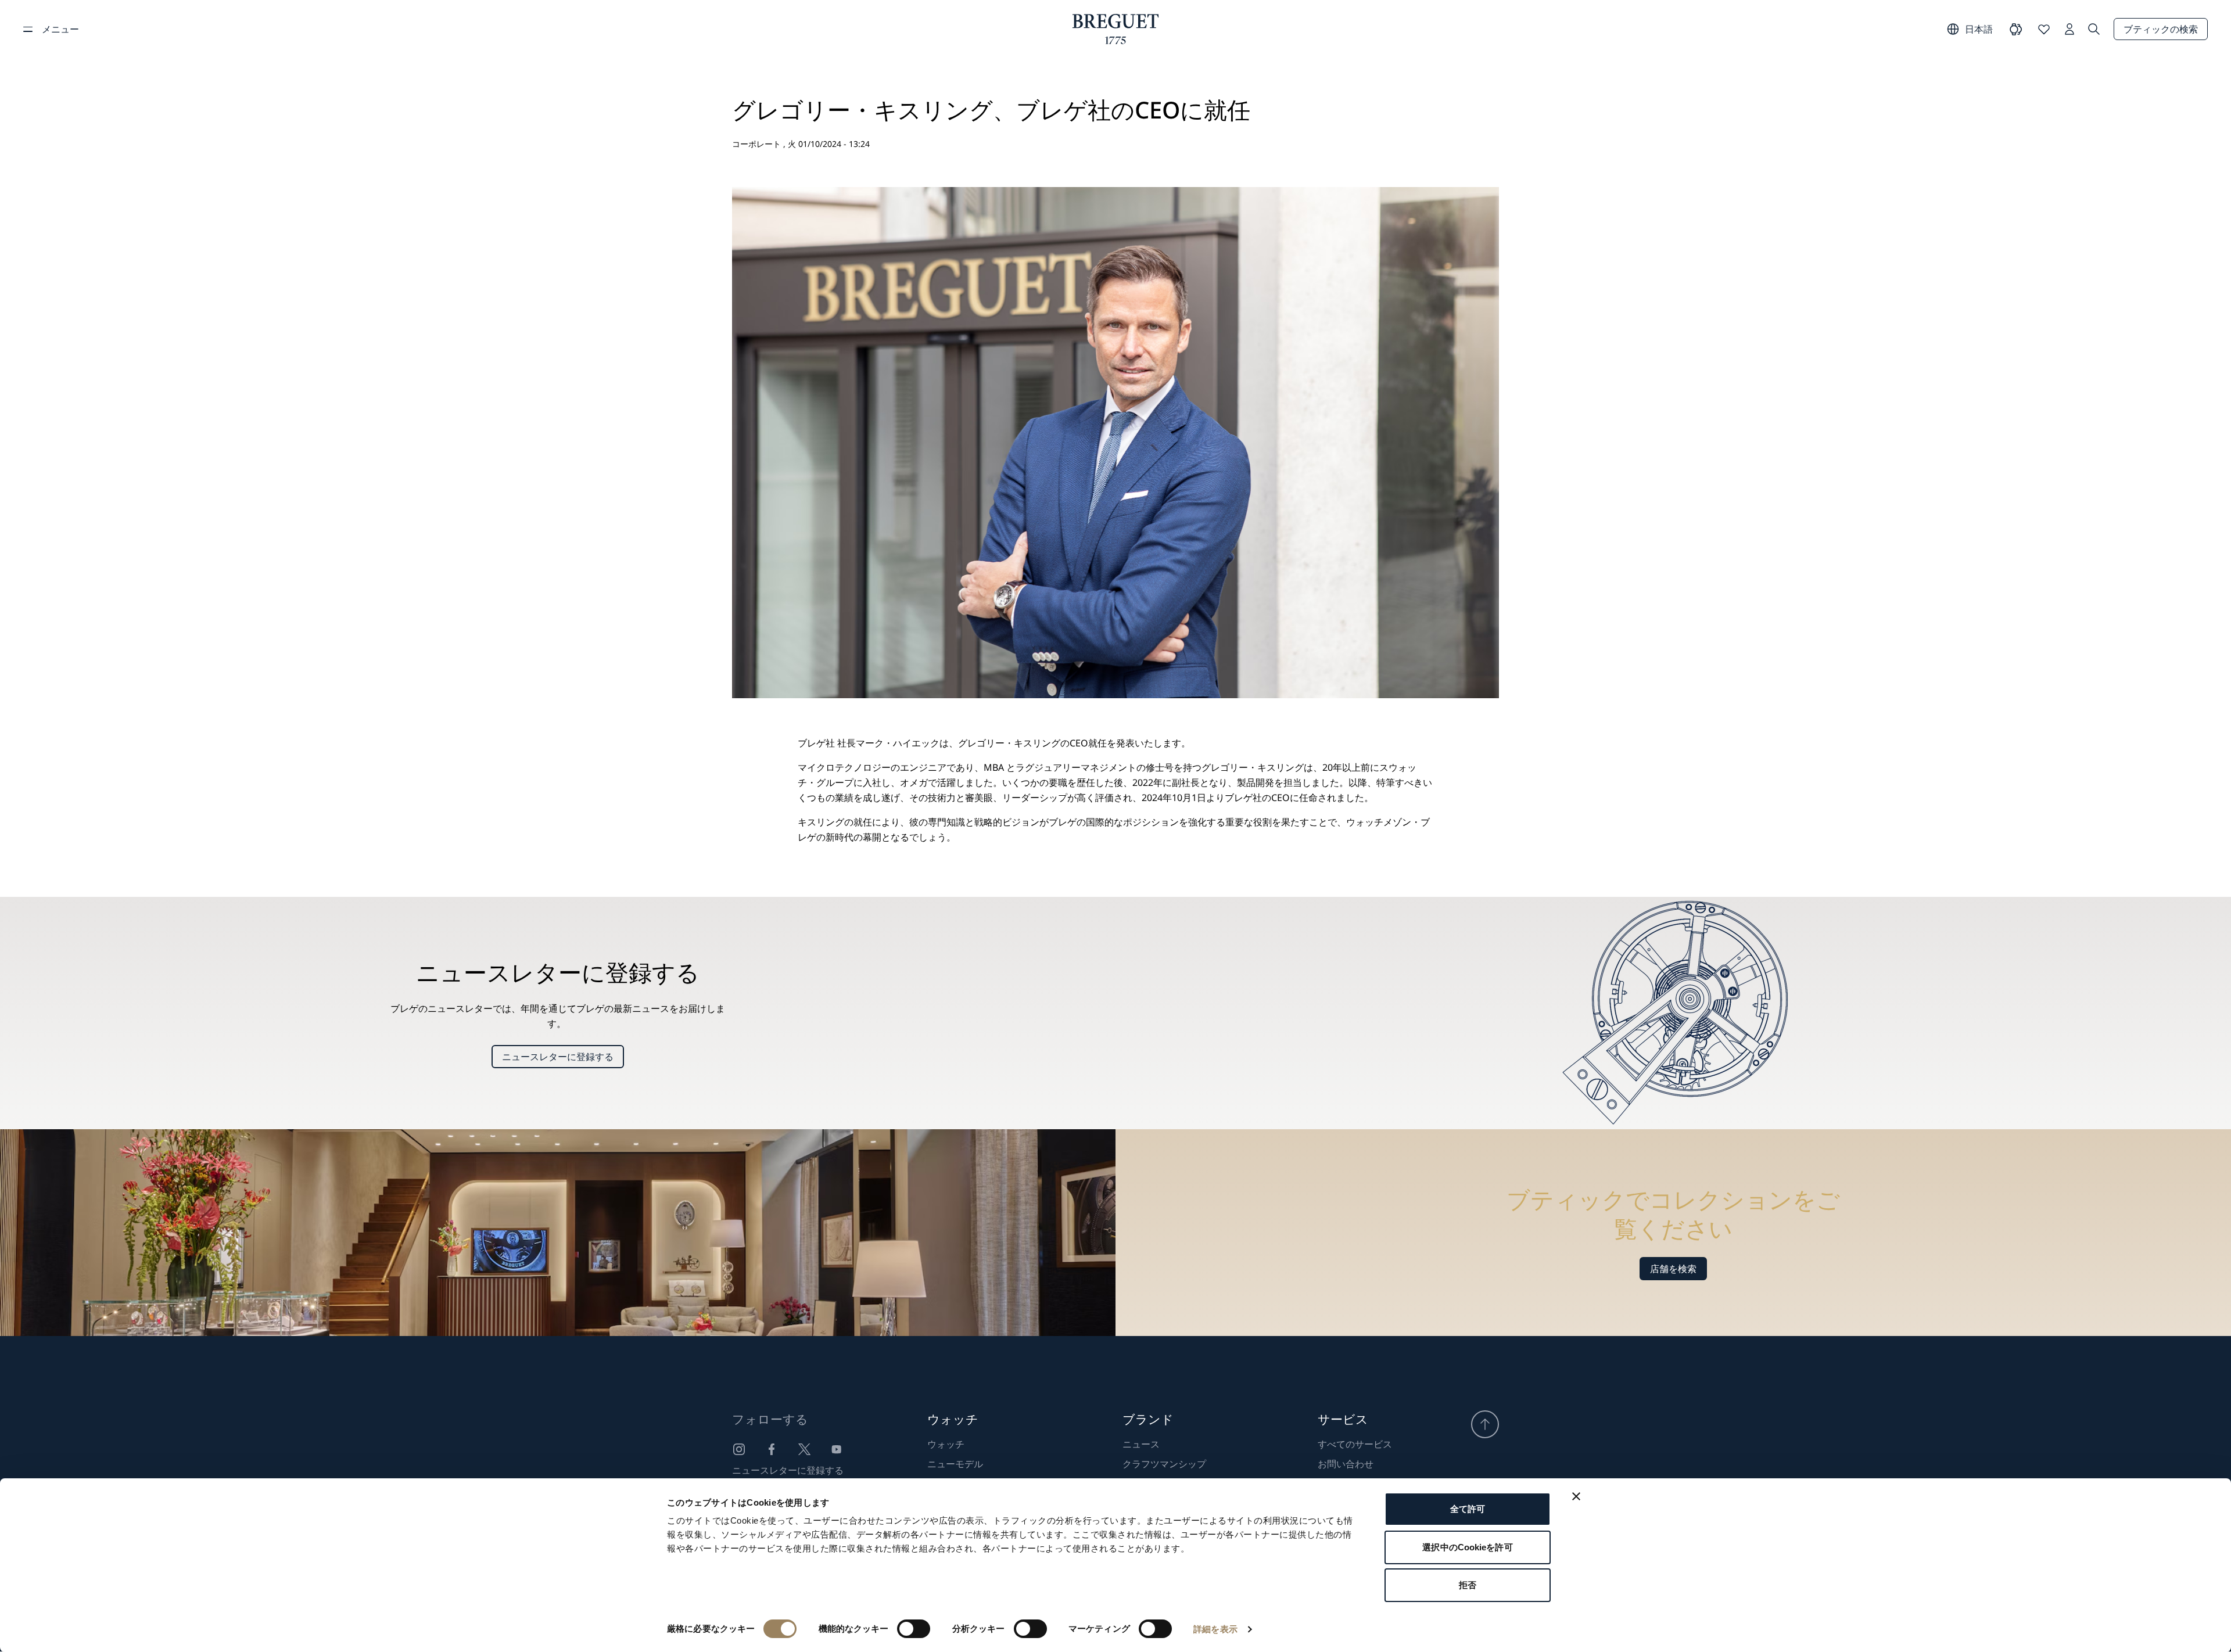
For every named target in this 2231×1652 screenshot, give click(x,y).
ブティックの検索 (2161, 29)
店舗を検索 (1673, 1269)
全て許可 (1468, 1509)
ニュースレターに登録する (558, 1057)
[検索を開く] (2094, 29)
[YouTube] (837, 1449)
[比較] (2016, 29)
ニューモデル (955, 1464)
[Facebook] (772, 1449)
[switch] (914, 1629)
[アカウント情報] (2069, 29)
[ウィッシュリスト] (2044, 29)
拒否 (1468, 1585)
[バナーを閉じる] (1576, 1496)
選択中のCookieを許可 (1467, 1547)
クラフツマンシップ (1164, 1464)
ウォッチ (946, 1444)
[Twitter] (804, 1449)
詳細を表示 (1215, 1629)
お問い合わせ (1346, 1464)
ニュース (1141, 1444)
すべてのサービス (1355, 1444)
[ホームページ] (1116, 29)
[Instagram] (739, 1449)
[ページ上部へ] (1485, 1424)
